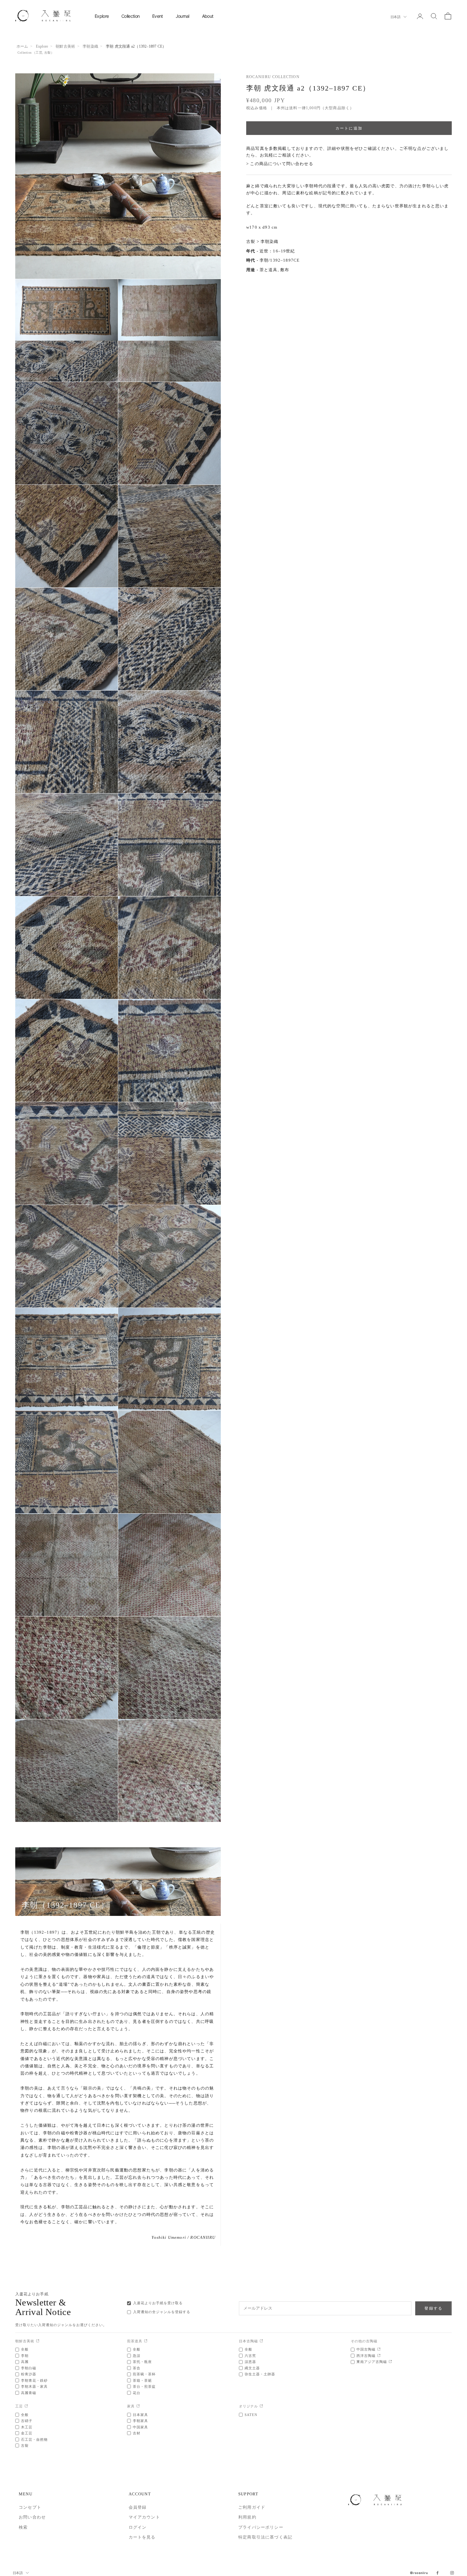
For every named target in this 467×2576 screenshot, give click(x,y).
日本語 (395, 17)
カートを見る (142, 2537)
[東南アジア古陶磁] (390, 2362)
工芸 (39, 53)
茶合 (137, 2368)
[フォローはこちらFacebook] (437, 2573)
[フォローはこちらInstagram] (452, 2573)
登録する (433, 2308)
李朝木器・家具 (34, 2386)
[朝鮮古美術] (38, 2341)
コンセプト (30, 2507)
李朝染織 (90, 46)
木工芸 (27, 2427)
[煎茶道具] (146, 2341)
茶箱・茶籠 (142, 2380)
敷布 (285, 270)
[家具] (138, 2406)
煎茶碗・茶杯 (144, 2374)
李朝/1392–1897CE (280, 260)
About (208, 16)
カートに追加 (349, 128)
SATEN (251, 2415)
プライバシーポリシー (261, 2527)
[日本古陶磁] (261, 2341)
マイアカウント (144, 2517)
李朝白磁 (29, 2368)
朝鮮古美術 (65, 46)
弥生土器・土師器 (260, 2374)
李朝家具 (140, 2421)
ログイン (138, 2527)
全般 (25, 2349)
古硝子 (27, 2421)
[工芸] (26, 2406)
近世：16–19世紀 (277, 251)
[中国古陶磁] (379, 2349)
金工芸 (27, 2433)
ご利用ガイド (252, 2507)
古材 (137, 2433)
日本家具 (140, 2415)
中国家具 (140, 2427)
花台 (137, 2393)
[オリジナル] (261, 2406)
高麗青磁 (29, 2393)
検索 (23, 2527)
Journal (183, 16)
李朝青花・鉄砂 (34, 2380)
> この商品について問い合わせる (280, 164)
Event (158, 16)
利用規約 (247, 2517)
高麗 (25, 2362)
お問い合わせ (32, 2517)
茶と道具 (269, 270)
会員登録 (138, 2507)
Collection (130, 16)
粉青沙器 (29, 2374)
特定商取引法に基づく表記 (265, 2537)
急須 (137, 2356)
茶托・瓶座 (142, 2362)
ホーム (22, 46)
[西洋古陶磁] (379, 2356)
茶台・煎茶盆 (144, 2386)
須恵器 (250, 2362)
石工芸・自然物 (34, 2439)
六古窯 (250, 2356)
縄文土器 (252, 2368)
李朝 (25, 2356)
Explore (102, 16)
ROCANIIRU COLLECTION (273, 77)
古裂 (47, 53)
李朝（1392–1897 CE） (65, 1905)
